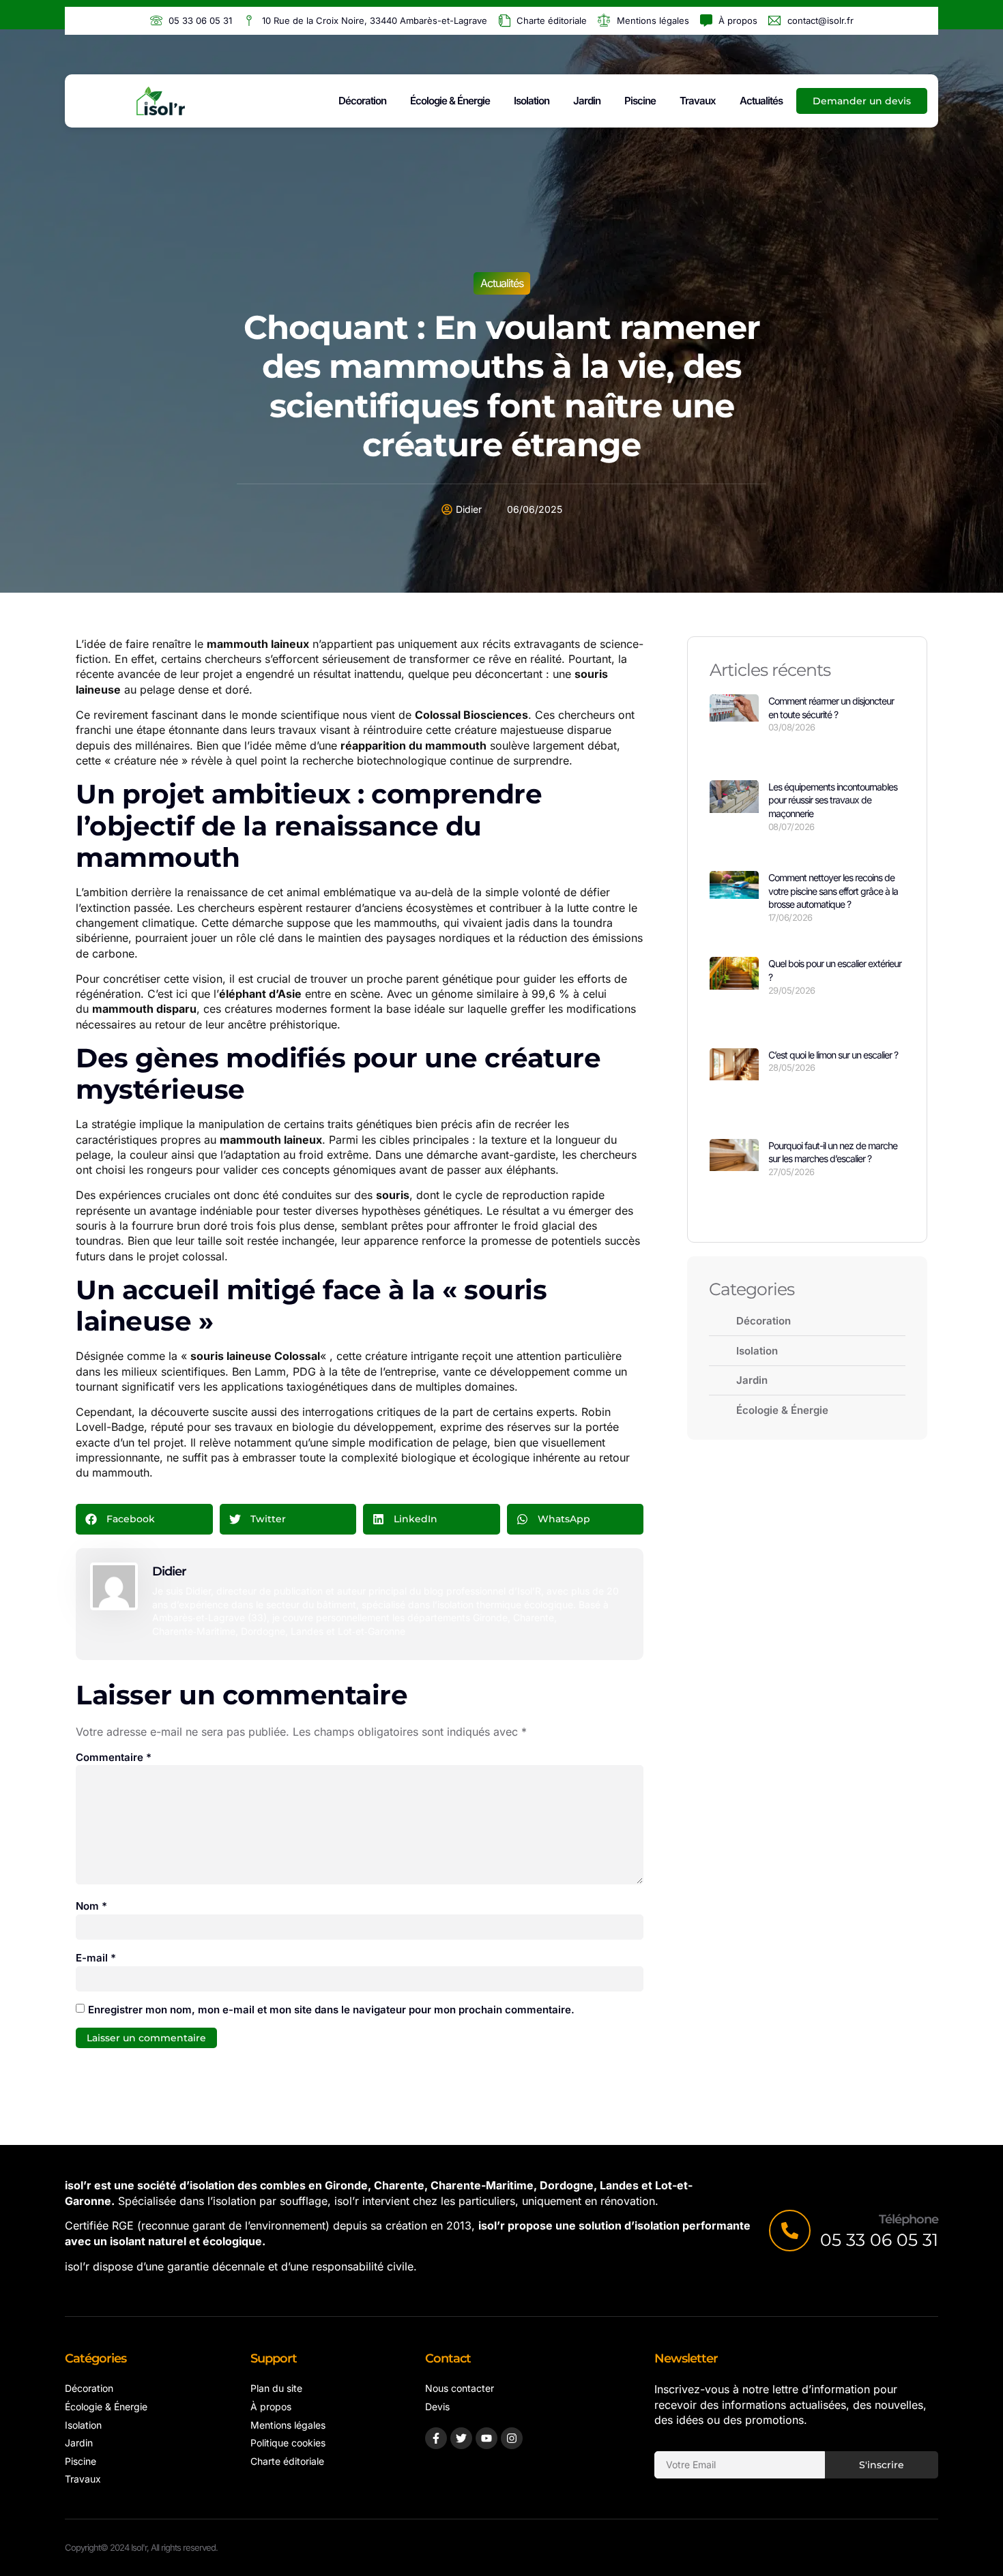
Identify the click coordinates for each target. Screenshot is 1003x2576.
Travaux (698, 101)
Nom (91, 1906)
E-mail (96, 1958)
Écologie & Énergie (450, 101)
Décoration (362, 101)
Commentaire (114, 1757)
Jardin (587, 101)
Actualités (761, 101)
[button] (144, 1519)
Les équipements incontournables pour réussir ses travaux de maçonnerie (833, 800)
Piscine (640, 101)
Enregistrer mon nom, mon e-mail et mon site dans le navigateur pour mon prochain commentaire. (331, 2010)
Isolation (532, 101)
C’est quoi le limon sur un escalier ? (833, 1055)
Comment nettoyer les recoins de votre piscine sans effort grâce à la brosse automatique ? (833, 891)
